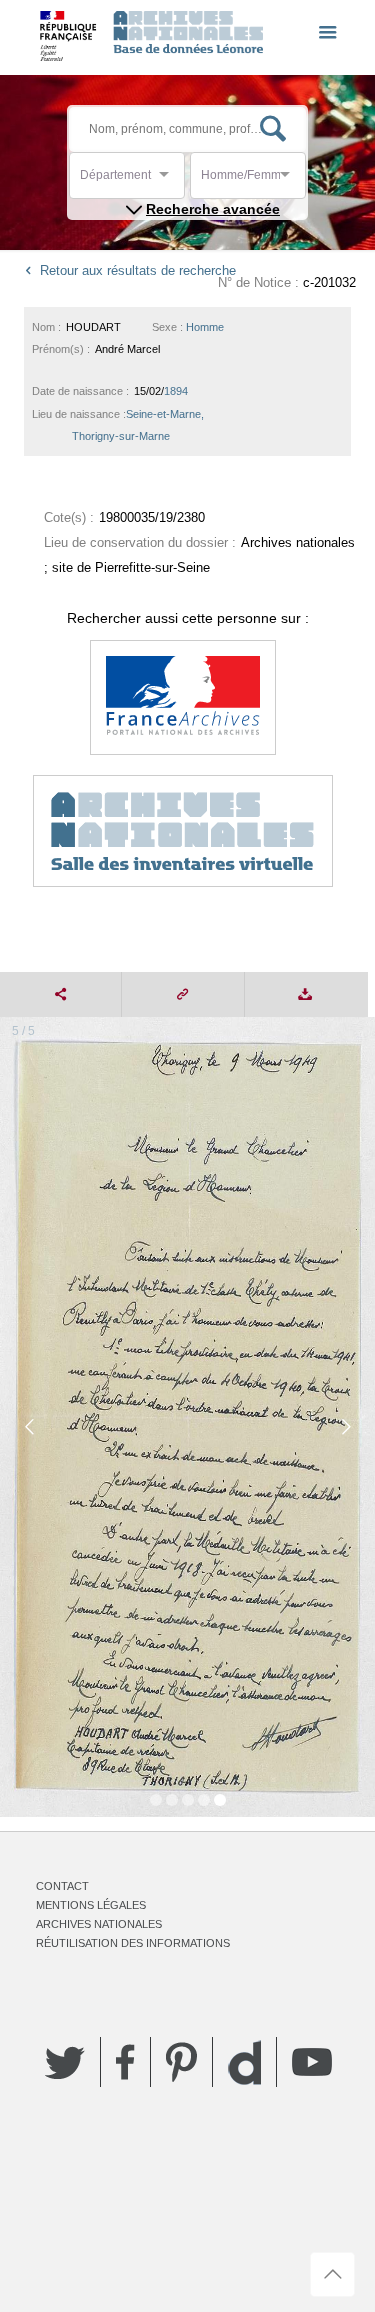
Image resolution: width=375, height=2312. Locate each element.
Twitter (65, 2062)
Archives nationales (99, 1924)
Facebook (125, 2062)
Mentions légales (91, 1905)
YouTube (312, 2062)
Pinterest (181, 2062)
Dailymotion (244, 2062)
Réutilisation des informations (133, 1943)
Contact (62, 1886)
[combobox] (170, 180)
